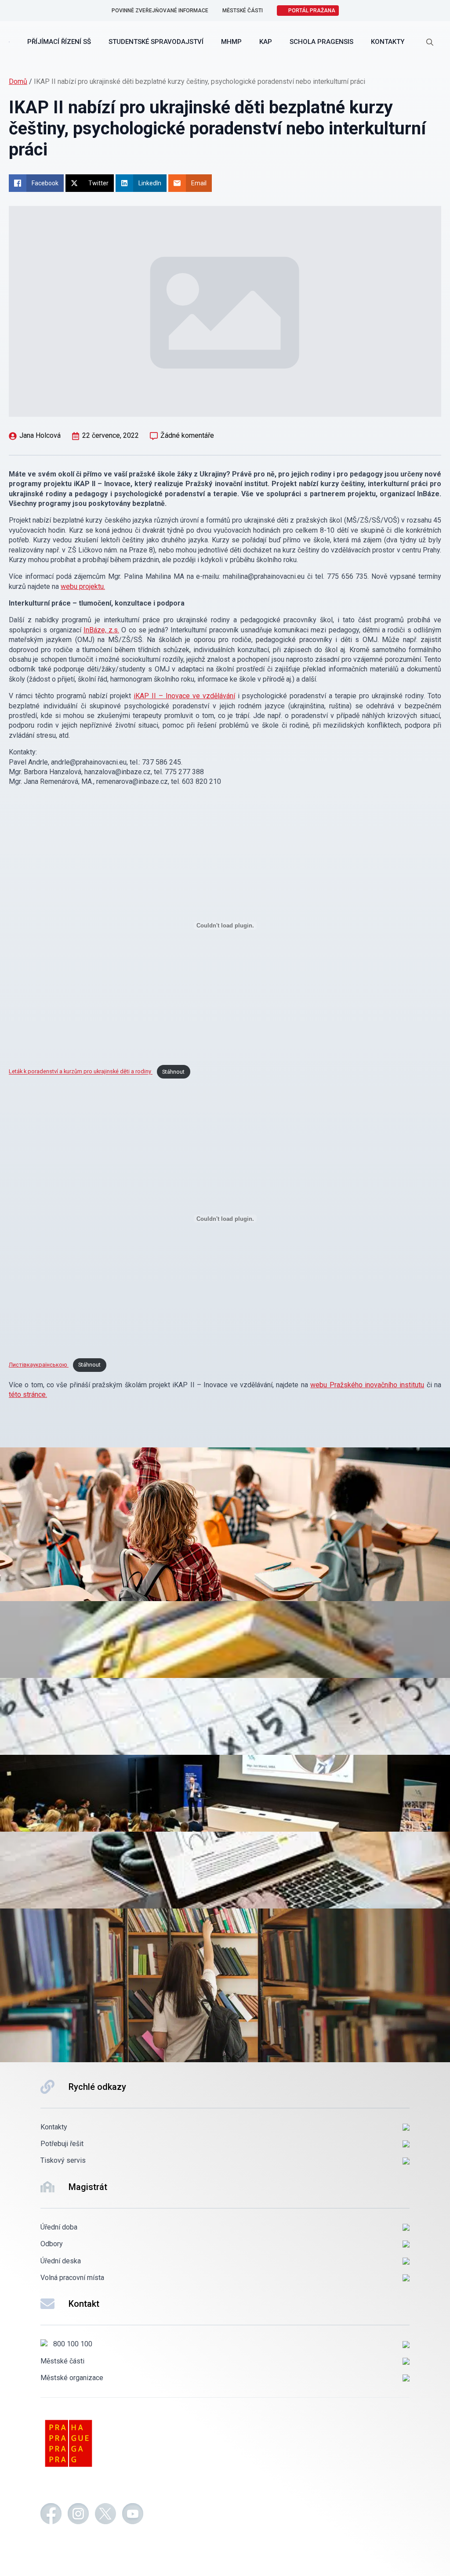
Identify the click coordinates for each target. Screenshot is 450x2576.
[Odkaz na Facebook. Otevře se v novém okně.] (51, 2515)
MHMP (231, 42)
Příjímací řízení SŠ (59, 42)
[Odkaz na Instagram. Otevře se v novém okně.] (78, 2515)
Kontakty (388, 42)
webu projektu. (83, 586)
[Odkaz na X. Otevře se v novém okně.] (105, 2515)
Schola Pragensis (321, 42)
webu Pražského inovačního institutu (367, 1385)
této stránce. (28, 1394)
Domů (18, 81)
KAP (266, 42)
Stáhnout (173, 1072)
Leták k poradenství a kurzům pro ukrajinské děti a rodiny (81, 1072)
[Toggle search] (430, 42)
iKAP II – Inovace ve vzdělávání (184, 696)
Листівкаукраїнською (39, 1365)
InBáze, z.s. (101, 630)
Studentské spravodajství (156, 42)
